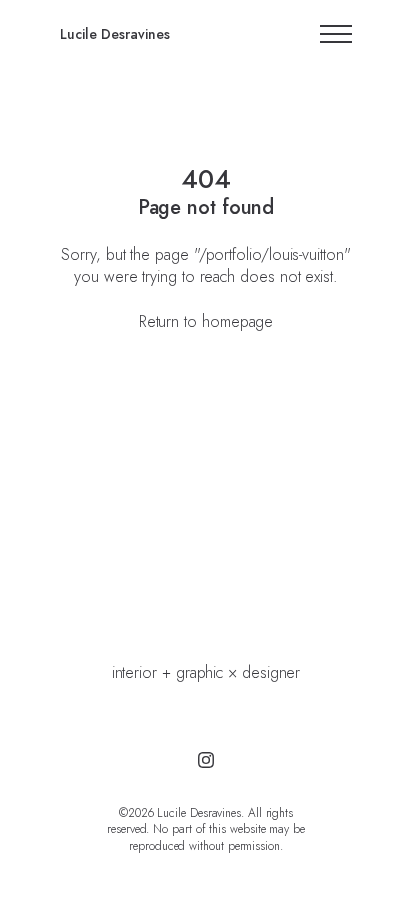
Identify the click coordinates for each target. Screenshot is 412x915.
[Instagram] (206, 760)
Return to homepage (206, 321)
